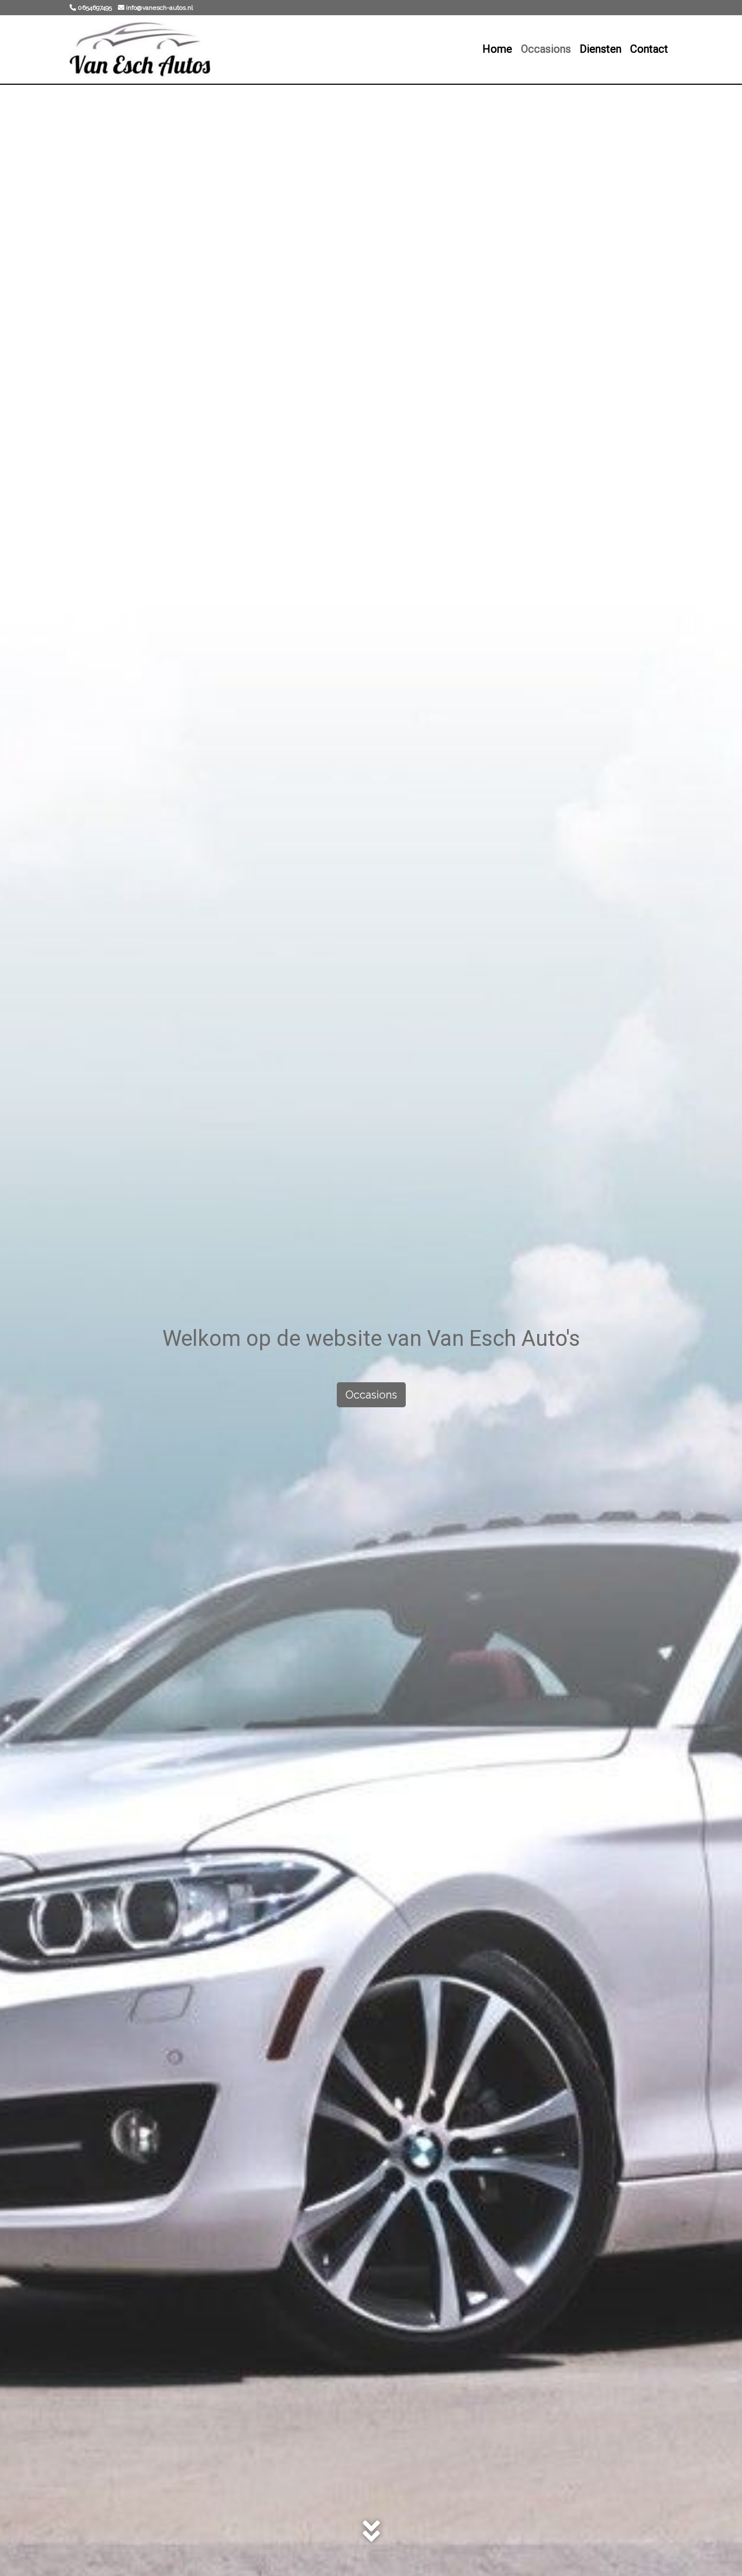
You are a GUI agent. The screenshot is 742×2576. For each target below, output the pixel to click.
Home (497, 49)
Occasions (546, 49)
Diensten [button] (600, 49)
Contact (649, 49)
